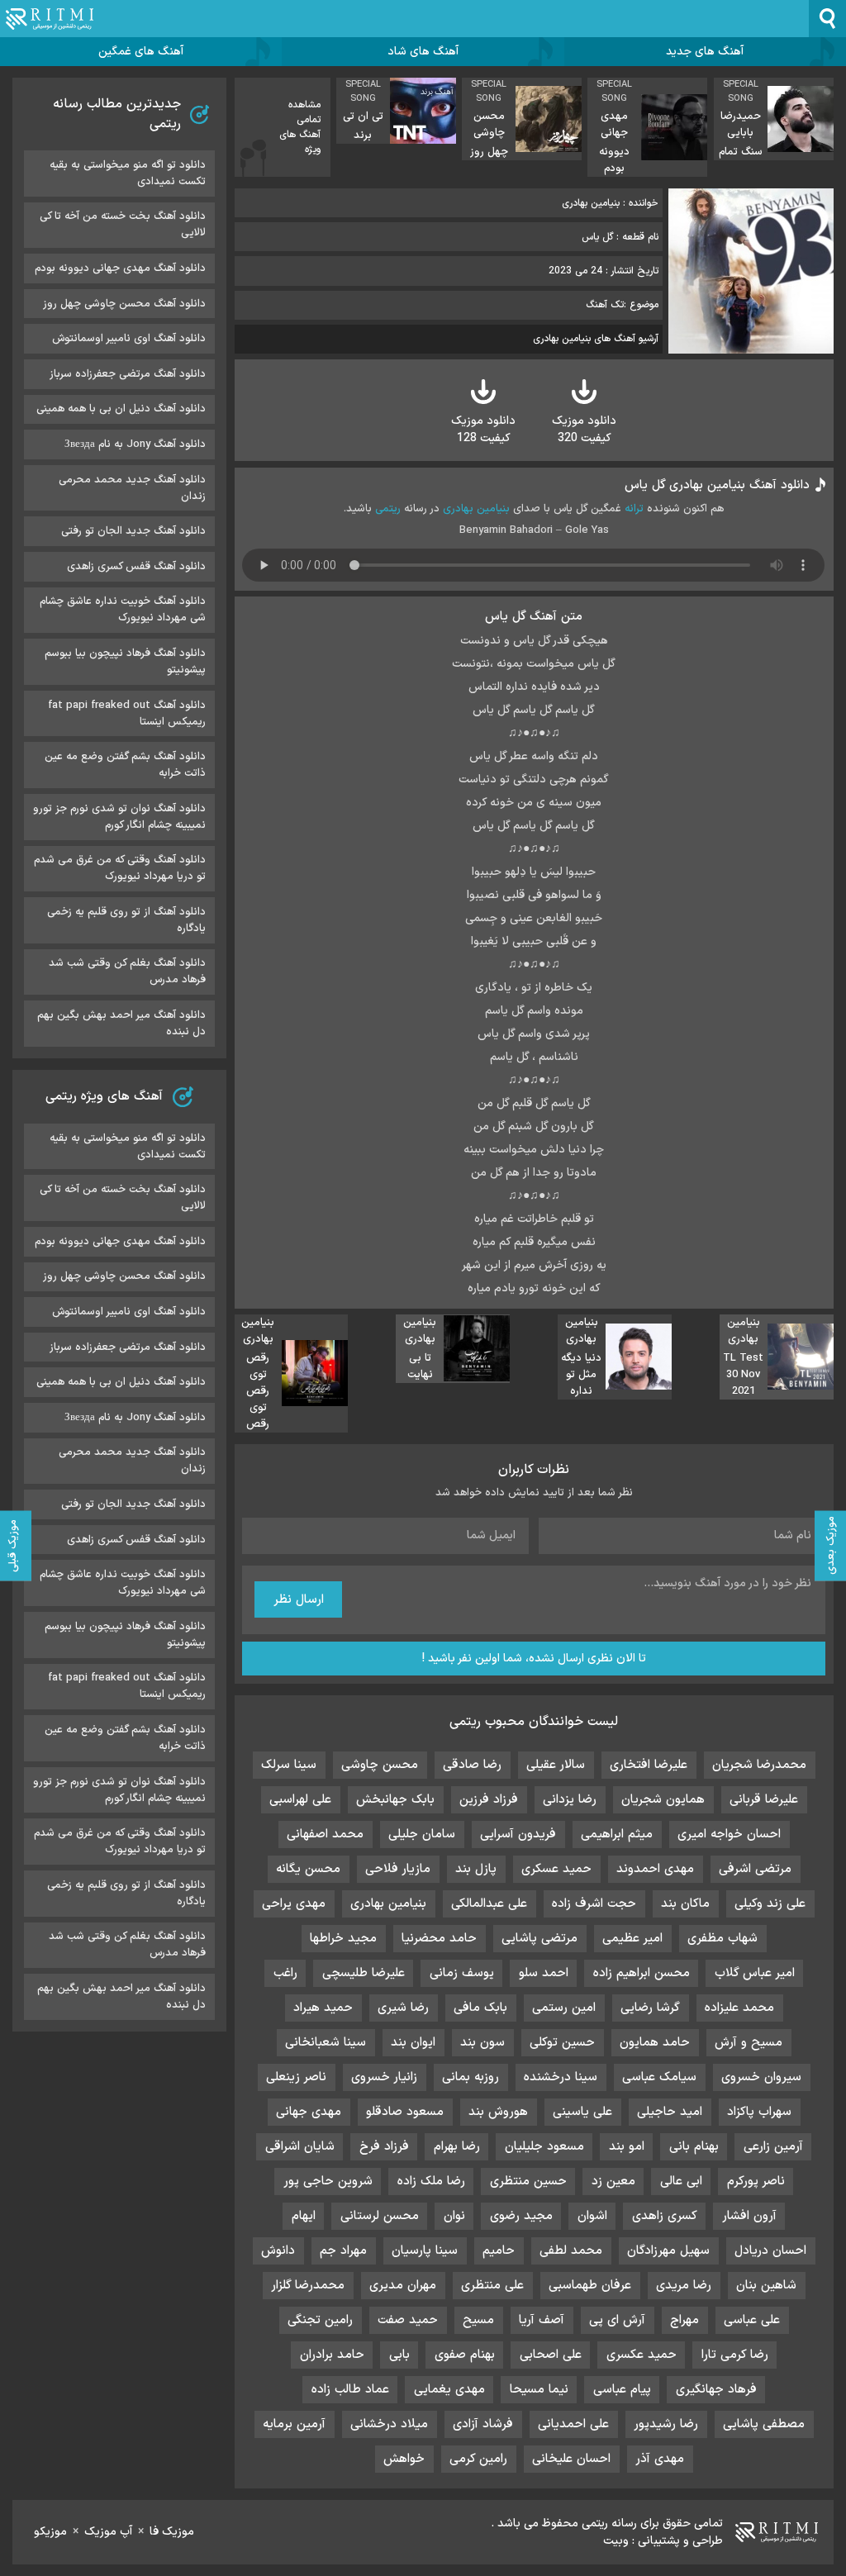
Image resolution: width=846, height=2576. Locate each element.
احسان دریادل (770, 2251)
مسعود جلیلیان (544, 2147)
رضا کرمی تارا (735, 2355)
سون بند (482, 2043)
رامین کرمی (478, 2459)
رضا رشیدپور (666, 2424)
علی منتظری (492, 2286)
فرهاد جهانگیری (716, 2390)
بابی (399, 2355)
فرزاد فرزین (489, 1800)
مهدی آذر (660, 2459)
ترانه (634, 509)
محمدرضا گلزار (308, 2286)
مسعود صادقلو (405, 2112)
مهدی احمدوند (655, 1869)
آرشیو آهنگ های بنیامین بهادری (596, 339)
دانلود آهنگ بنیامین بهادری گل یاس (717, 485)
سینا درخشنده (561, 2077)
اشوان (592, 2216)
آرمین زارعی (773, 2147)
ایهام (304, 2216)
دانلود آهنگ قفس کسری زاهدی (136, 567)
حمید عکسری (642, 2355)
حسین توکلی (562, 2043)
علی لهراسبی (300, 1800)
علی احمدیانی (573, 2424)
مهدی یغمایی (449, 2390)
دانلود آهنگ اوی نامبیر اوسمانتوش (129, 339)
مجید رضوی (521, 2216)
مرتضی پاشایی (539, 1939)
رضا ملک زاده (431, 2182)
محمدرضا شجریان (759, 1765)
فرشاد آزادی (483, 2424)
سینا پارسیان (425, 2251)
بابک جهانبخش (395, 1800)
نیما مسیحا (539, 2390)
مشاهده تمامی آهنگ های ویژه (300, 127)
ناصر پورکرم (756, 2182)
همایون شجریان (663, 1800)
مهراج (684, 2320)
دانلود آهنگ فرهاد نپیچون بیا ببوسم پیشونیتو (125, 662)
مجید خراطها (343, 1939)
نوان (454, 2216)
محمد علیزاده (739, 2008)
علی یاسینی (582, 2112)
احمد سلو (544, 1973)
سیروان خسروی (761, 2077)
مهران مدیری (403, 2286)
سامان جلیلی (422, 1835)
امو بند (627, 2147)
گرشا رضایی (650, 2008)
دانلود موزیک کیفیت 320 (584, 430)
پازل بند (476, 1869)
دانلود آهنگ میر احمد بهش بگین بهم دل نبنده (121, 1024)
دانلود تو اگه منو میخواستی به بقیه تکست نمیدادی (128, 173)
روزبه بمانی (471, 2077)
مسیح (478, 2320)
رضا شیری (403, 2008)
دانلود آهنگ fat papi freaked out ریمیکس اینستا (127, 714)
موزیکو (50, 2532)
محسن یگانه (308, 1869)
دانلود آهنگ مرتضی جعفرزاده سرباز (128, 374)
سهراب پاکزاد (759, 2112)
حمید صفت (408, 2320)
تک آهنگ (605, 305)
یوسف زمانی (462, 1973)
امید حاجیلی (670, 2112)
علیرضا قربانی (764, 1800)
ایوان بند (413, 2043)
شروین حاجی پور (328, 2182)
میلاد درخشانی (389, 2424)
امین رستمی (564, 2008)
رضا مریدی (684, 2286)
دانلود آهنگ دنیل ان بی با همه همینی (121, 409)
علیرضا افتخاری (649, 1765)
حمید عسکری (556, 1869)
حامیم (499, 2251)
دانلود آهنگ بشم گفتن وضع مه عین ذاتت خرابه (125, 765)
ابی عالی (681, 2182)
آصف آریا (542, 2320)
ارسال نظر (299, 1600)
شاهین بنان (766, 2286)
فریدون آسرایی (518, 1835)
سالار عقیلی (556, 1765)
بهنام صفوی (465, 2355)
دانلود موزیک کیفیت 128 (483, 430)
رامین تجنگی (320, 2320)
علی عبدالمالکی (489, 1904)
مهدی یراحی (294, 1904)
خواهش (404, 2459)
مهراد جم (343, 2251)
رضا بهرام (457, 2147)
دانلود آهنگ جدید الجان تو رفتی (133, 531)
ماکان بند (685, 1904)
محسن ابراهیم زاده (642, 1973)
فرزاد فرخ (384, 2147)
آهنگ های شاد (423, 52)
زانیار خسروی (384, 2077)
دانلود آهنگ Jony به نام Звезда (135, 444)
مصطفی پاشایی (764, 2424)
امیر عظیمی (632, 1939)
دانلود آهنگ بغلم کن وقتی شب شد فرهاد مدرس (127, 972)
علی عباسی (752, 2320)
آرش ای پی (617, 2320)
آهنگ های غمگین (141, 52)
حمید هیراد (323, 2008)
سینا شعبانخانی (326, 2043)
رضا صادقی (472, 1765)
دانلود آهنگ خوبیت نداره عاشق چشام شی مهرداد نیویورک (123, 610)
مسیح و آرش (749, 2043)
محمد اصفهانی (325, 1835)
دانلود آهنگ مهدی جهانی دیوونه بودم (120, 269)
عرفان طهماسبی (590, 2286)
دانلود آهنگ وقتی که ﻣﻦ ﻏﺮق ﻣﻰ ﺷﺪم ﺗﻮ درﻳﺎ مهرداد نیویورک (120, 868)
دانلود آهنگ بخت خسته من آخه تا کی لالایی (123, 225)
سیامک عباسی (659, 2077)
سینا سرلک (289, 1765)
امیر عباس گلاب (755, 1973)
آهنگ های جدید (705, 52)
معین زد (613, 2182)
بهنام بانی (694, 2147)
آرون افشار (749, 2216)
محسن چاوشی (380, 1765)
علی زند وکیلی (770, 1904)
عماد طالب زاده (350, 2390)
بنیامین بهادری (476, 509)
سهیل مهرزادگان (668, 2251)
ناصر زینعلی (296, 2077)
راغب (285, 1973)
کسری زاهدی (665, 2216)
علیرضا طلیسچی (364, 1973)
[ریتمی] (50, 19)
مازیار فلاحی (398, 1869)
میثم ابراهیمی (617, 1835)
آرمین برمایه (294, 2424)
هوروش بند (498, 2112)
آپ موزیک (108, 2532)
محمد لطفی (571, 2251)
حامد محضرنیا (439, 1939)
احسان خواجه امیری (729, 1835)
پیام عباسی (622, 2390)
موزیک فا (172, 2532)
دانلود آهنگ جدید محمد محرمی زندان (132, 488)
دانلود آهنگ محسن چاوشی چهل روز (124, 304)
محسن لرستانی (380, 2216)
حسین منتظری (528, 2182)
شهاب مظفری (722, 1939)
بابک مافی (480, 2008)
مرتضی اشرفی (755, 1869)
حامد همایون (655, 2043)
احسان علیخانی (571, 2459)
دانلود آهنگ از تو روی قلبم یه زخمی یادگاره (126, 920)
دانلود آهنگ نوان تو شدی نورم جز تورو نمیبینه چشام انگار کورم (119, 817)
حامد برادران (332, 2355)
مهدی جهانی (309, 2112)
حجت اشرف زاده (594, 1904)
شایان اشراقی (300, 2147)
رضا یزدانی (570, 1800)
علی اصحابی (551, 2355)
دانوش (278, 2251)
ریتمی (388, 509)
